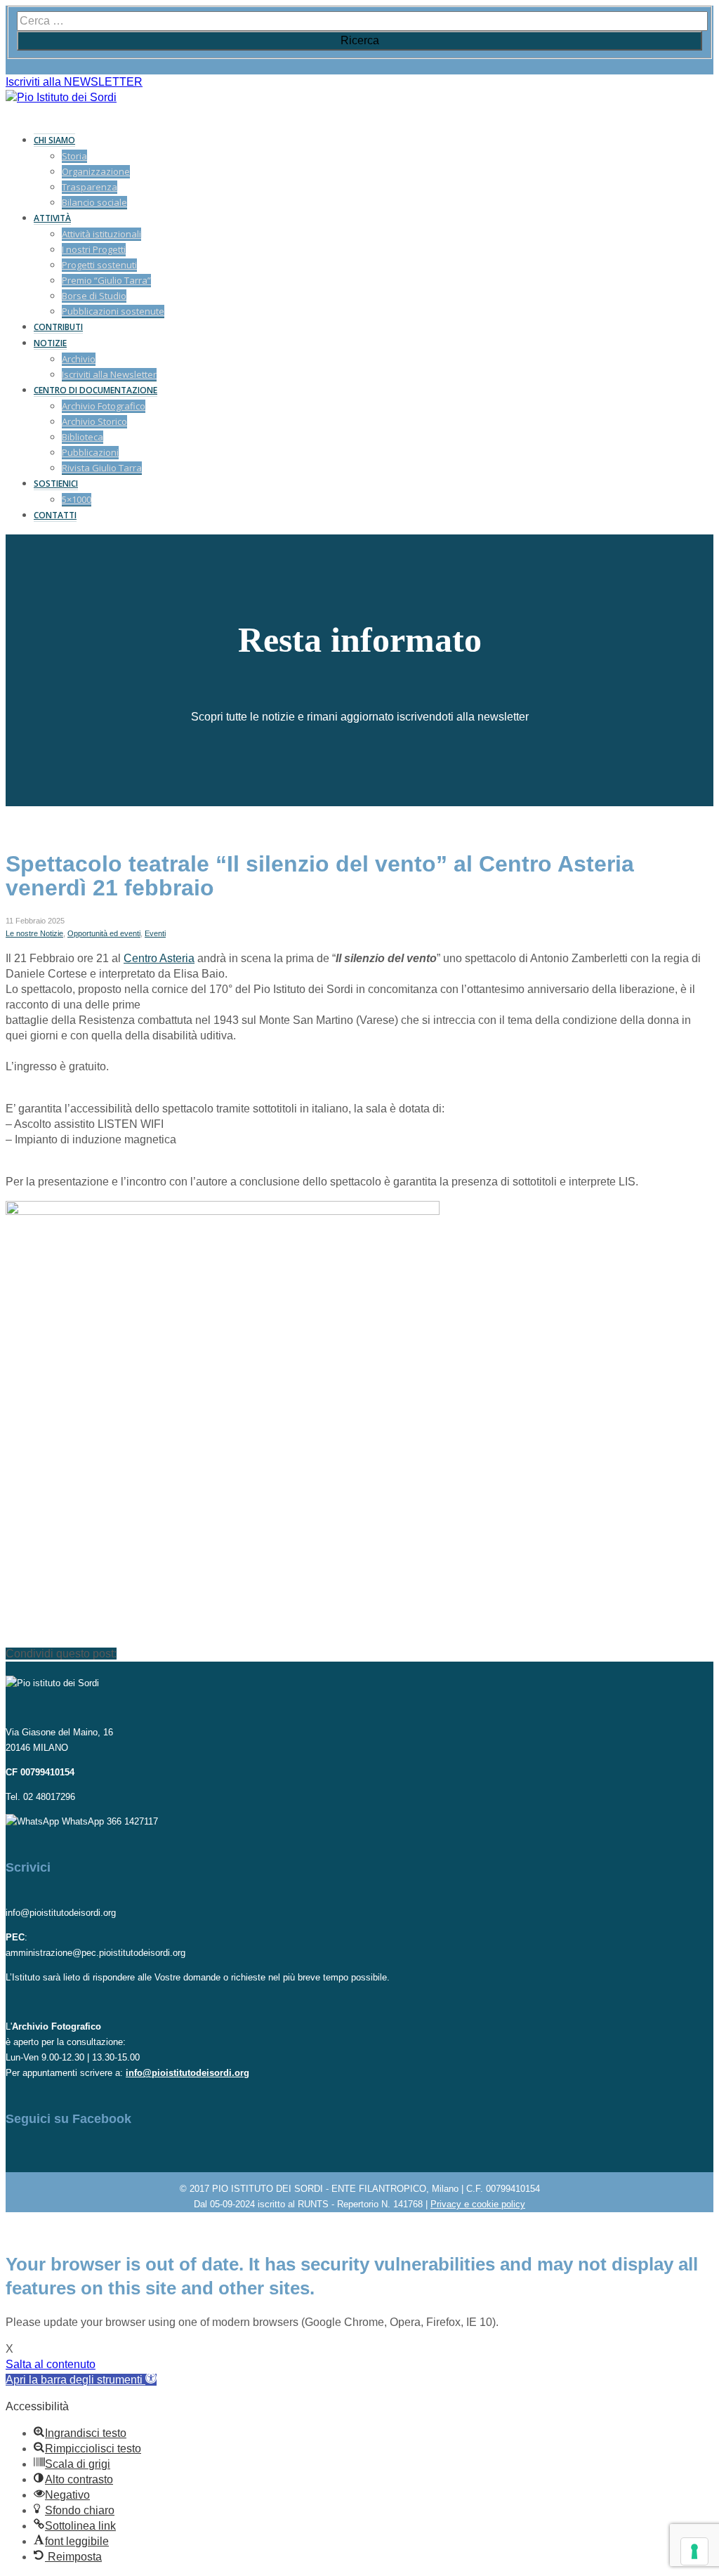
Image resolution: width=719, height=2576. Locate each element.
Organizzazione (96, 171)
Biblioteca (83, 437)
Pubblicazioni (90, 452)
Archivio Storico (94, 421)
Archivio (79, 359)
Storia (74, 156)
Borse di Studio (94, 296)
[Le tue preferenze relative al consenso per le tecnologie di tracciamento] (694, 2551)
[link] (159, 958)
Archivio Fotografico (104, 406)
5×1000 (77, 499)
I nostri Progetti (94, 249)
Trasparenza (90, 187)
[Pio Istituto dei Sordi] (61, 97)
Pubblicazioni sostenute (113, 311)
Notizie (50, 343)
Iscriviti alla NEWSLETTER (74, 82)
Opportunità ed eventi (104, 933)
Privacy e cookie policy (478, 2204)
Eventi (155, 933)
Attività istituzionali (101, 234)
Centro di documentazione (95, 390)
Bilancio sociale (94, 202)
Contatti (55, 515)
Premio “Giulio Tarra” (106, 280)
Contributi (58, 327)
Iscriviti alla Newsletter (109, 374)
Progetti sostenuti (99, 265)
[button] (81, 2380)
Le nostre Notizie (34, 933)
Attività (52, 218)
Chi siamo (54, 140)
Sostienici (56, 484)
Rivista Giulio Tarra (102, 468)
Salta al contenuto (51, 2364)
